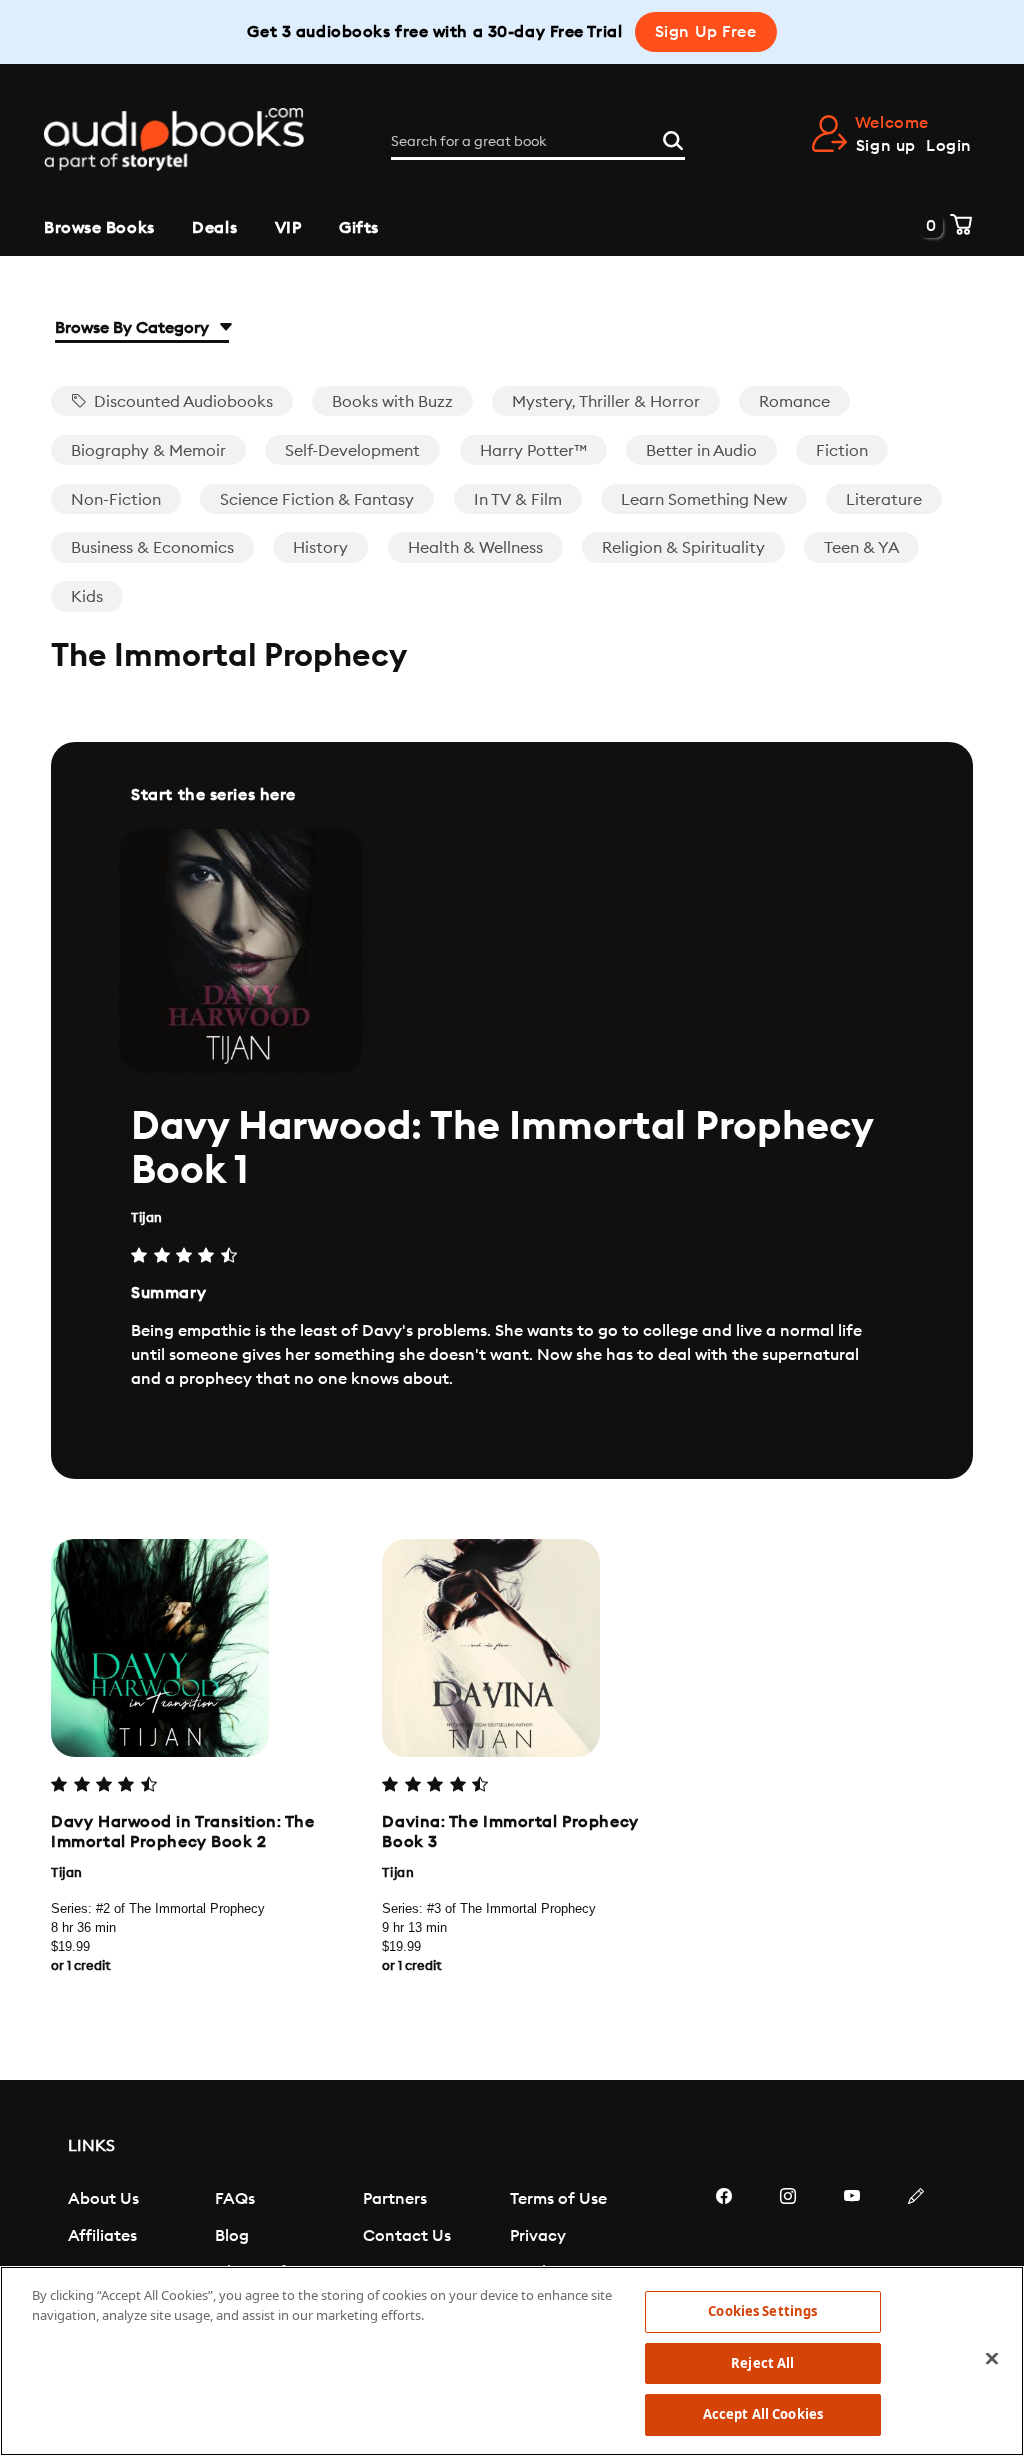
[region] (512, 2361)
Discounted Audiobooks (181, 402)
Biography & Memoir (148, 451)
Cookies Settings (762, 2311)
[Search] (673, 138)
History (320, 548)
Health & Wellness (475, 548)
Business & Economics (152, 548)
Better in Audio (701, 451)
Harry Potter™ (533, 451)
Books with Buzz (392, 402)
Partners (395, 2199)
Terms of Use (558, 2199)
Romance (794, 402)
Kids (87, 597)
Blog (232, 2236)
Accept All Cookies (763, 2414)
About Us (103, 2199)
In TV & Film (518, 500)
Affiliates (102, 2236)
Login (949, 146)
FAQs (235, 2199)
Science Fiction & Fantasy (317, 500)
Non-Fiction (116, 500)
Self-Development (352, 451)
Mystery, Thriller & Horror (606, 402)
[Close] (992, 2359)
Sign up (886, 146)
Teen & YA (861, 548)
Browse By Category (134, 328)
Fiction (842, 451)
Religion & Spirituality (683, 548)
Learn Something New (704, 500)
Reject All (762, 2363)
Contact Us (407, 2236)
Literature (884, 500)
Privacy (538, 2236)
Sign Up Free (706, 32)
